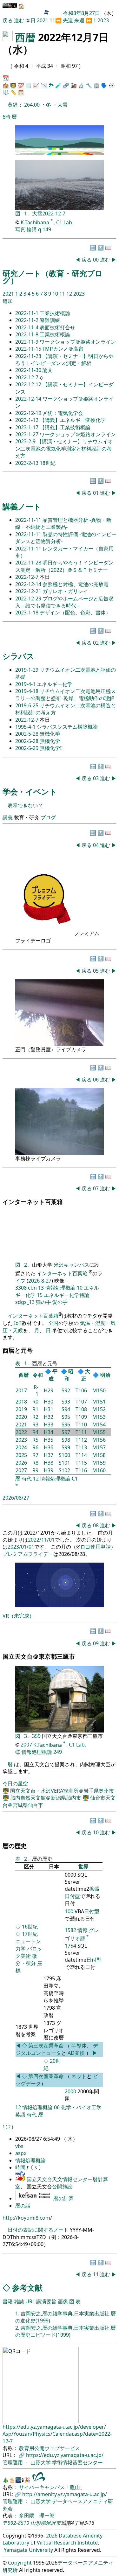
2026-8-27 (40, 1281)
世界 (83, 1866)
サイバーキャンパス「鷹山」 (52, 2487)
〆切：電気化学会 (63, 413)
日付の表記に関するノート (38, 2230)
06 (96, 1080)
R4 (35, 1432)
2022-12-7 (54, 213)
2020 (21, 1417)
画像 (63, 2301)
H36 (49, 1447)
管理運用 (13, 2462)
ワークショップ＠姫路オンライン (78, 342)
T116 (81, 1470)
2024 (21, 1447)
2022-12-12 (29, 384)
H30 (49, 1402)
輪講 (32, 229)
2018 (21, 1402)
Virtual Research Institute (67, 2543)
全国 (53, 1323)
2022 (21, 1432)
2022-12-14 (29, 399)
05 (96, 971)
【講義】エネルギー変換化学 (73, 420)
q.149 (45, 229)
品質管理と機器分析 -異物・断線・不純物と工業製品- (63, 523)
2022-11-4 (27, 327)
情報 (83, 1930)
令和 (38, 1375)
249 (58, 1752)
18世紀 (48, 463)
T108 (81, 1409)
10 (56, 294)
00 (96, 260)
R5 (35, 1440)
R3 (35, 1424)
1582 (70, 1930)
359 (37, 1736)
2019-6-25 (27, 705)
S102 (64, 1470)
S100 (64, 1455)
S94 (66, 1409)
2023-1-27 (27, 434)
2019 (21, 1409)
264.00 (33, 105)
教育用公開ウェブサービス (50, 2448)
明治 (105, 1375)
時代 (27, 1479)
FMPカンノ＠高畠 (63, 349)
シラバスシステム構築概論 (67, 727)
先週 (68, 20)
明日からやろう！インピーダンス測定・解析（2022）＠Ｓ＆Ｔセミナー (64, 566)
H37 (49, 1455)
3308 (21, 1288)
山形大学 (41, 2462)
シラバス (18, 656)
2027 (21, 1470)
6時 (7, 117)
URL (30, 2301)
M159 (99, 1463)
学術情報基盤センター (77, 2462)
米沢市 (53, 2523)
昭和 (69, 1375)
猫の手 (43, 1302)
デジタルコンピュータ (57, 2049)
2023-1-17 (27, 427)
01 (96, 493)
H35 (49, 1440)
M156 (99, 1440)
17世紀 (30, 1934)
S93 (66, 1402)
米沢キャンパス (71, 1265)
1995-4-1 (26, 727)
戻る (8, 20)
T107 (81, 1402)
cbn (32, 1288)
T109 (81, 1417)
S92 (66, 1390)
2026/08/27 (16, 1498)
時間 (21, 2167)
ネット (79, 2076)
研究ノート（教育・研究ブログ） (53, 277)
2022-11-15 (29, 349)
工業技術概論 (55, 313)
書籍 (8, 2301)
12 (70, 294)
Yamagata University (28, 2550)
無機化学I (51, 748)
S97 (66, 1432)
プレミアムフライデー (28, 1554)
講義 (8, 817)
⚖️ (6, 92)
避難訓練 (50, 320)
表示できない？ (25, 805)
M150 (99, 1390)
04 (96, 845)
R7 (35, 1455)
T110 (81, 1424)
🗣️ (104, 85)
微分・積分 (26, 1960)
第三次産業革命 (47, 2046)
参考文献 (27, 2288)
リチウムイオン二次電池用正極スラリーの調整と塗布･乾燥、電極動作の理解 (66, 695)
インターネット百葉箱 (63, 1273)
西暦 (25, 37)
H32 (49, 1417)
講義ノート (22, 506)
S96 (66, 1424)
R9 (35, 1470)
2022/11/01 (41, 1540)
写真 (20, 229)
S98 (66, 1440)
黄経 (13, 105)
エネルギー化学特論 (67, 1295)
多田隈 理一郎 (37, 2516)
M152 (99, 1409)
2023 (103, 20)
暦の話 (23, 2206)
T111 (81, 1432)
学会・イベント (30, 791)
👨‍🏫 (13, 85)
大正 (86, 1375)
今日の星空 (15, 1783)
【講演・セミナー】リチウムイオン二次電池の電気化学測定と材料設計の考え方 (64, 448)
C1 (75, 1479)
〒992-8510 (16, 2523)
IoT (18, 1323)
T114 (81, 1455)
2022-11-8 (27, 334)
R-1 (36, 1390)
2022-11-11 (29, 520)
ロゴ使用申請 (96, 1547)
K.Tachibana (36, 222)
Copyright (20, 2563)
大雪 (63, 105)
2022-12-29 (29, 598)
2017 (21, 1390)
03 (96, 778)
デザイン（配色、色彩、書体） (75, 612)
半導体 (79, 2046)
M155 (99, 1432)
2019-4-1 (26, 684)
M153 (99, 1417)
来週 (79, 20)
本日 (30, 20)
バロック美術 (29, 1952)
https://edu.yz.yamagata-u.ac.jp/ (65, 2455)
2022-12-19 (29, 413)
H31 (49, 1409)
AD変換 (77, 2053)
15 (40, 1295)
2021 (43, 20)
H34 (49, 1432)
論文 (48, 370)
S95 (66, 1417)
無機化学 (50, 734)
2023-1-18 (27, 612)
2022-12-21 (29, 591)
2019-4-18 (27, 691)
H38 (49, 1463)
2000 (70, 2091)
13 (41, 1288)
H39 (49, 1470)
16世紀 (30, 1927)
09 (96, 1643)
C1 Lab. (65, 222)
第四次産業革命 (46, 2076)
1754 (70, 1946)
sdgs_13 (25, 1302)
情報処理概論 (60, 1288)
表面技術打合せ (57, 327)
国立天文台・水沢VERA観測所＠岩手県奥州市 (62, 1791)
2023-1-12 (27, 420)
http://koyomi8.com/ (27, 2218)
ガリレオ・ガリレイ (65, 591)
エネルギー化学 (55, 684)
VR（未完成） (18, 1616)
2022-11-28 (29, 356)
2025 (21, 1455)
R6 (35, 1447)
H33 (49, 1424)
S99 (66, 1447)
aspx (21, 2153)
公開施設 (62, 2187)
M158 (99, 1455)
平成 (53, 1375)
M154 (99, 1424)
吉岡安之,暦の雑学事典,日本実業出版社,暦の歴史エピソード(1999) (66, 2331)
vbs (19, 2146)
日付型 (92, 1911)
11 (52, 20)
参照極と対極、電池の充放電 (76, 584)
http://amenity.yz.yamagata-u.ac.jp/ (65, 2494)
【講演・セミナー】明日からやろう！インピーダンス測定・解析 (64, 360)
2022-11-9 (27, 342)
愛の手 (60, 1302)
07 (96, 1188)
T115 (81, 1463)
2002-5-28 (27, 734)
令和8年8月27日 (82, 13)
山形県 (38, 2523)
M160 (99, 1470)
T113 (81, 1447)
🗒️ (29, 85)
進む (19, 20)
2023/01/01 (21, 1547)
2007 (26, 1745)
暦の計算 (63, 2198)
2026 (21, 1463)
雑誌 (19, 2301)
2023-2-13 (27, 463)
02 (96, 643)
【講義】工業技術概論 (65, 427)
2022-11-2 (27, 320)
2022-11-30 (29, 370)
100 (69, 1911)
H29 (49, 1390)
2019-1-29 (27, 670)
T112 (81, 1440)
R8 (35, 1463)
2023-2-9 (26, 441)
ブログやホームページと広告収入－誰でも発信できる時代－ (64, 602)
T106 (81, 1390)
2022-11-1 (27, 313)
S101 (64, 1463)
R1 (35, 1409)
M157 (99, 1447)
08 (96, 1525)
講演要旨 (46, 2301)
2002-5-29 (27, 748)
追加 (8, 301)
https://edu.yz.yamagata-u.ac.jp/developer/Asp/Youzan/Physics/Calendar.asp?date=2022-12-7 (57, 2434)
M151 (99, 1402)
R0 (35, 1402)
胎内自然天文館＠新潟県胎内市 (46, 1798)
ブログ (48, 817)
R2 (35, 1417)
